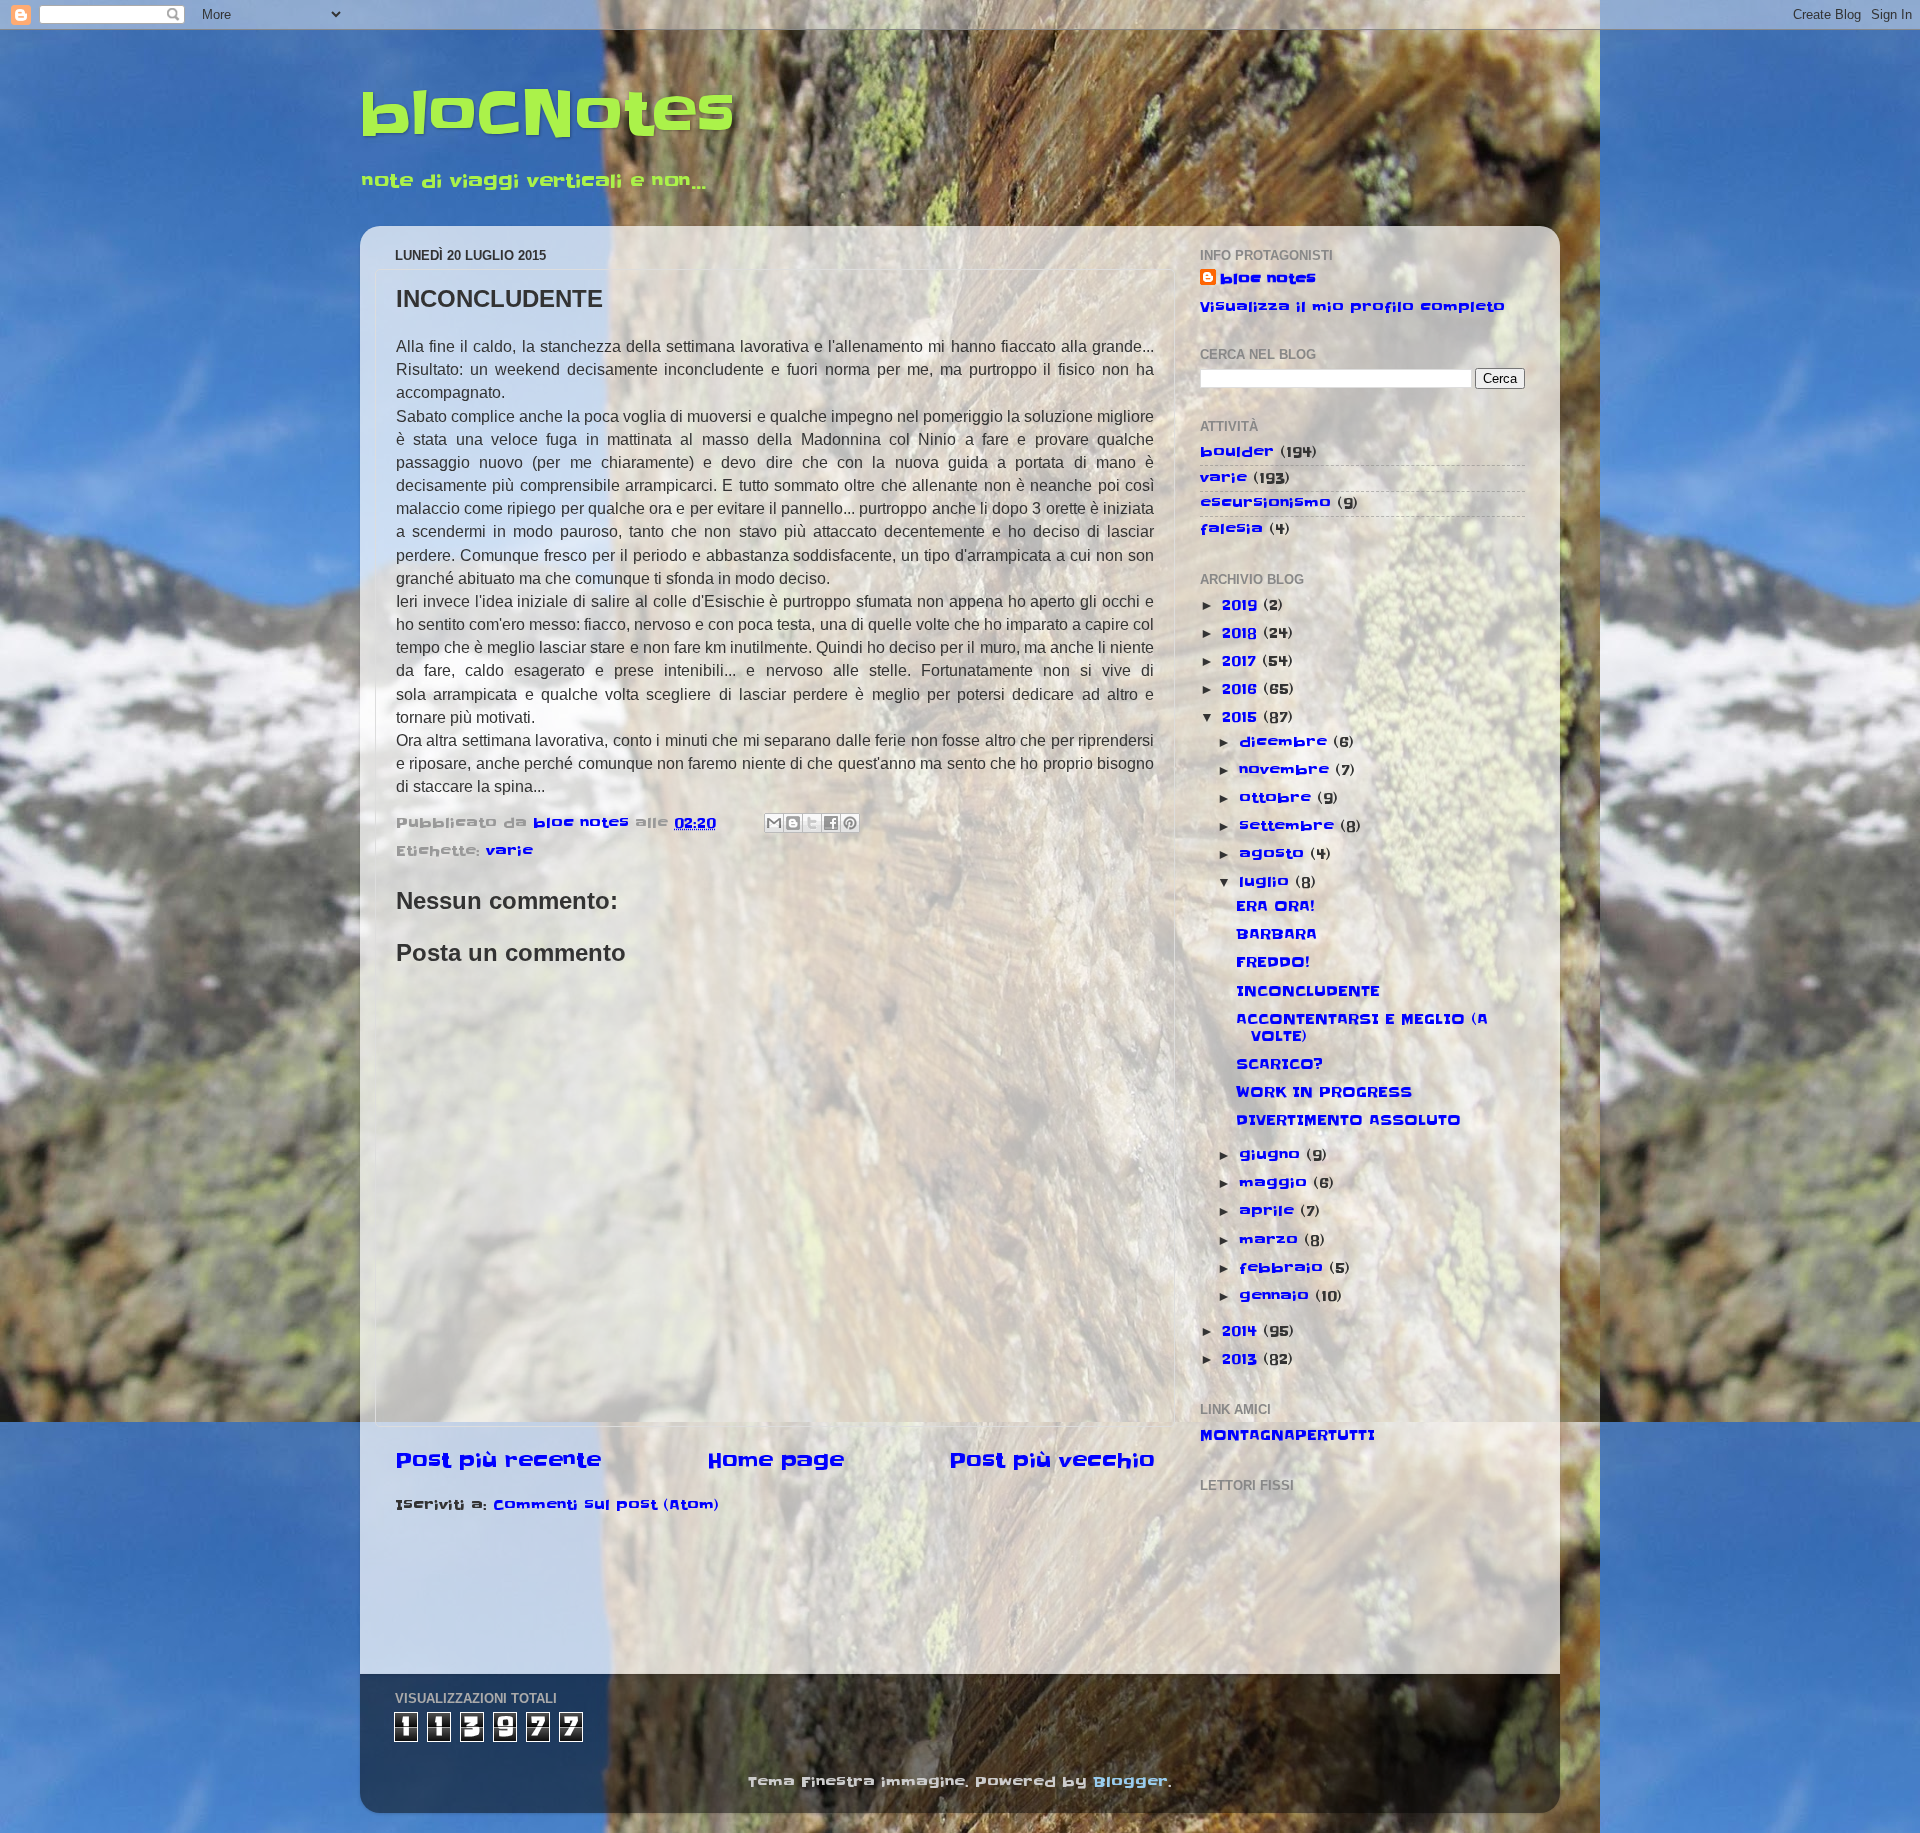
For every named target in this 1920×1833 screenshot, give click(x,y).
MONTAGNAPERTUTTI (1287, 1435)
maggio (1276, 1183)
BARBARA (1276, 934)
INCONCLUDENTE (1308, 991)
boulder (1237, 452)
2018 (1242, 633)
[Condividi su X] (812, 823)
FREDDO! (1272, 962)
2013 (1242, 1359)
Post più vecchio (1052, 1461)
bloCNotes (547, 115)
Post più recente (498, 1461)
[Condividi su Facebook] (831, 823)
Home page (775, 1461)
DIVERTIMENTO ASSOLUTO (1348, 1120)
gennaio (1277, 1296)
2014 (1242, 1331)
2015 (1242, 717)
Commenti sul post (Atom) (606, 1505)
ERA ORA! (1275, 906)
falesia (1231, 529)
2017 (1242, 661)
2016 (1242, 689)
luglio (1267, 882)
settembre (1289, 826)
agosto (1274, 854)
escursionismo (1265, 503)
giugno (1272, 1155)
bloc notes (1268, 279)
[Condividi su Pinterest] (850, 823)
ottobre (1278, 798)
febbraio (1284, 1268)
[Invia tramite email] (774, 823)
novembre (1287, 770)
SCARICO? (1279, 1064)
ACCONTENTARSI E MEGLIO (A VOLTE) (1362, 1027)
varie (509, 851)
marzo (1271, 1240)
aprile (1269, 1211)
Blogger (1130, 1782)
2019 (1242, 605)
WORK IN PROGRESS (1324, 1092)
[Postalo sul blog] (793, 823)
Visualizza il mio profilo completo (1352, 307)
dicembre (1286, 742)
